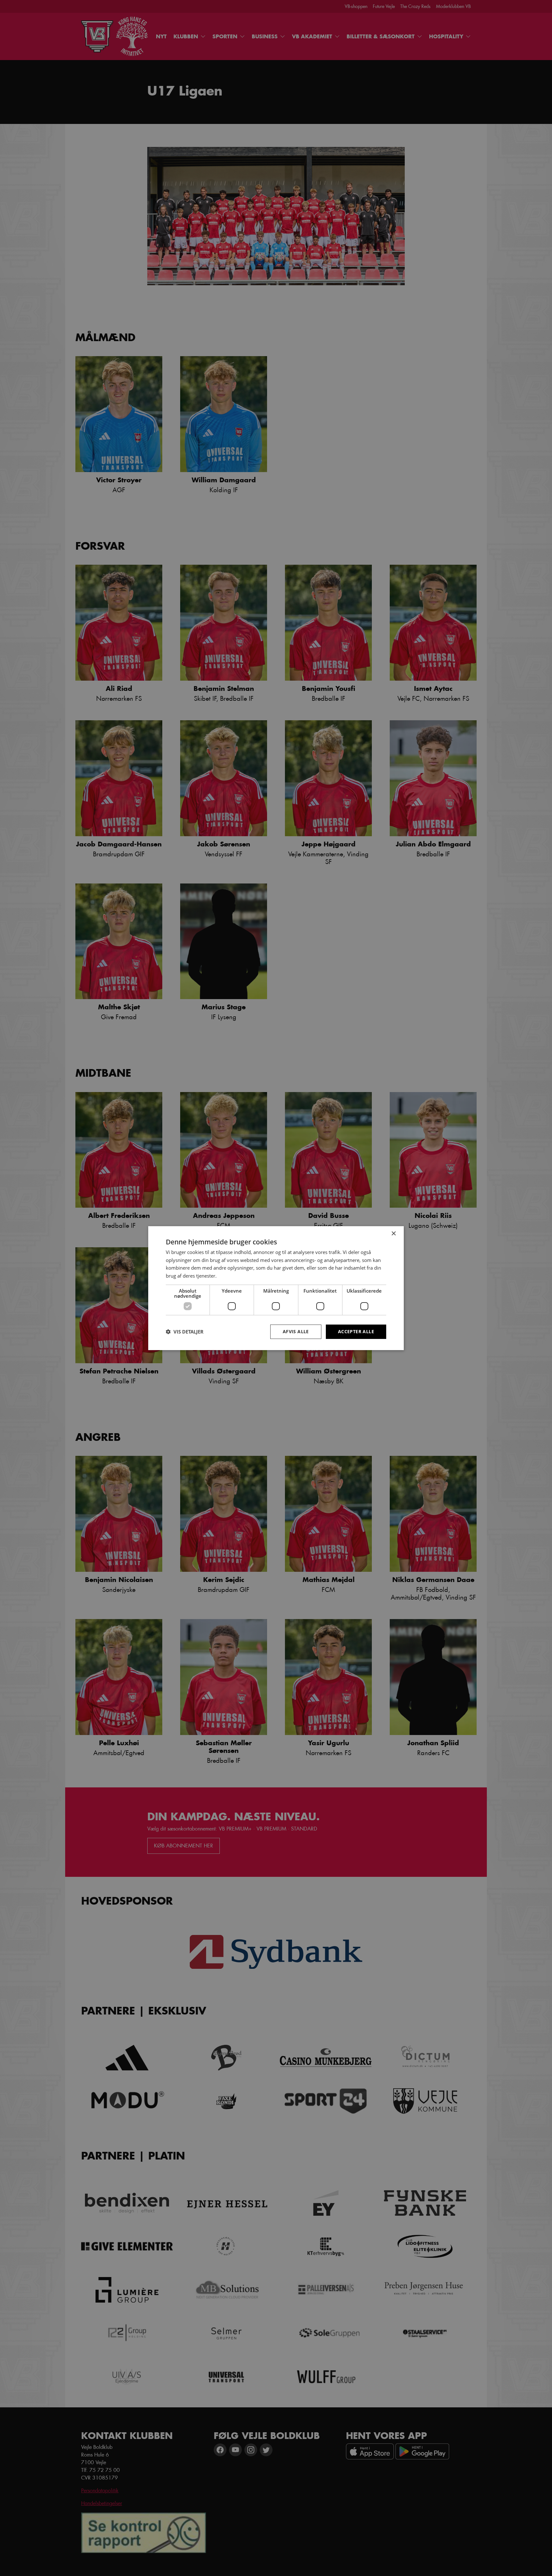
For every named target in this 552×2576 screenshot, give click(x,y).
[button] (185, 1332)
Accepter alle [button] (356, 1331)
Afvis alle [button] (296, 1331)
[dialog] (276, 1288)
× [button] (393, 1233)
